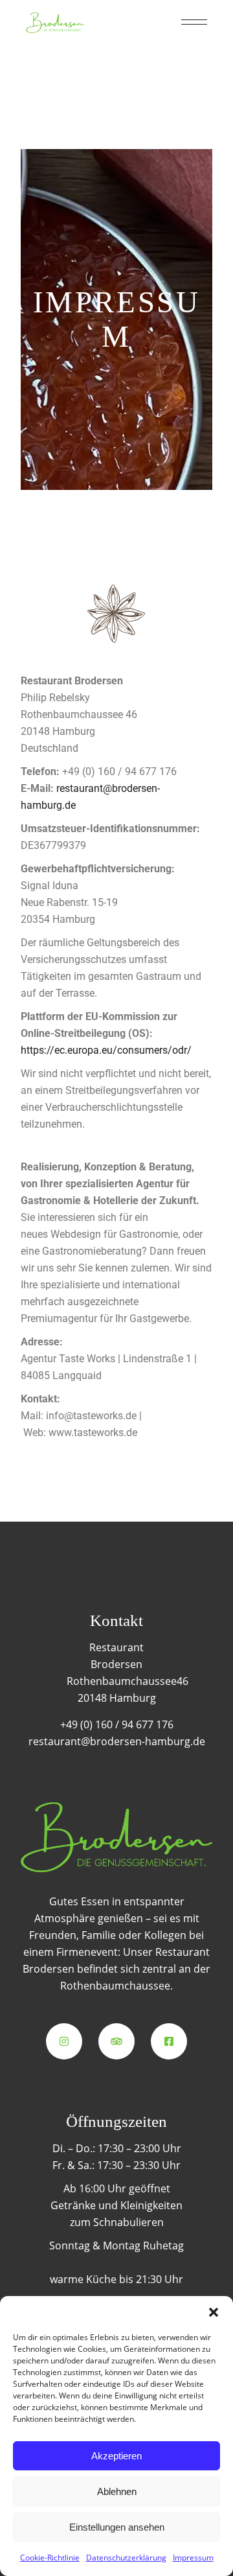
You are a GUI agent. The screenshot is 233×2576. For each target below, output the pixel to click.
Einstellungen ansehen (117, 2527)
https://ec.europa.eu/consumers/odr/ (106, 1050)
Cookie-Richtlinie (50, 2558)
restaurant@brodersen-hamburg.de (117, 1741)
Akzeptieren (116, 2456)
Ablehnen (117, 2491)
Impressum (193, 2558)
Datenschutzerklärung (126, 2558)
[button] (214, 2312)
